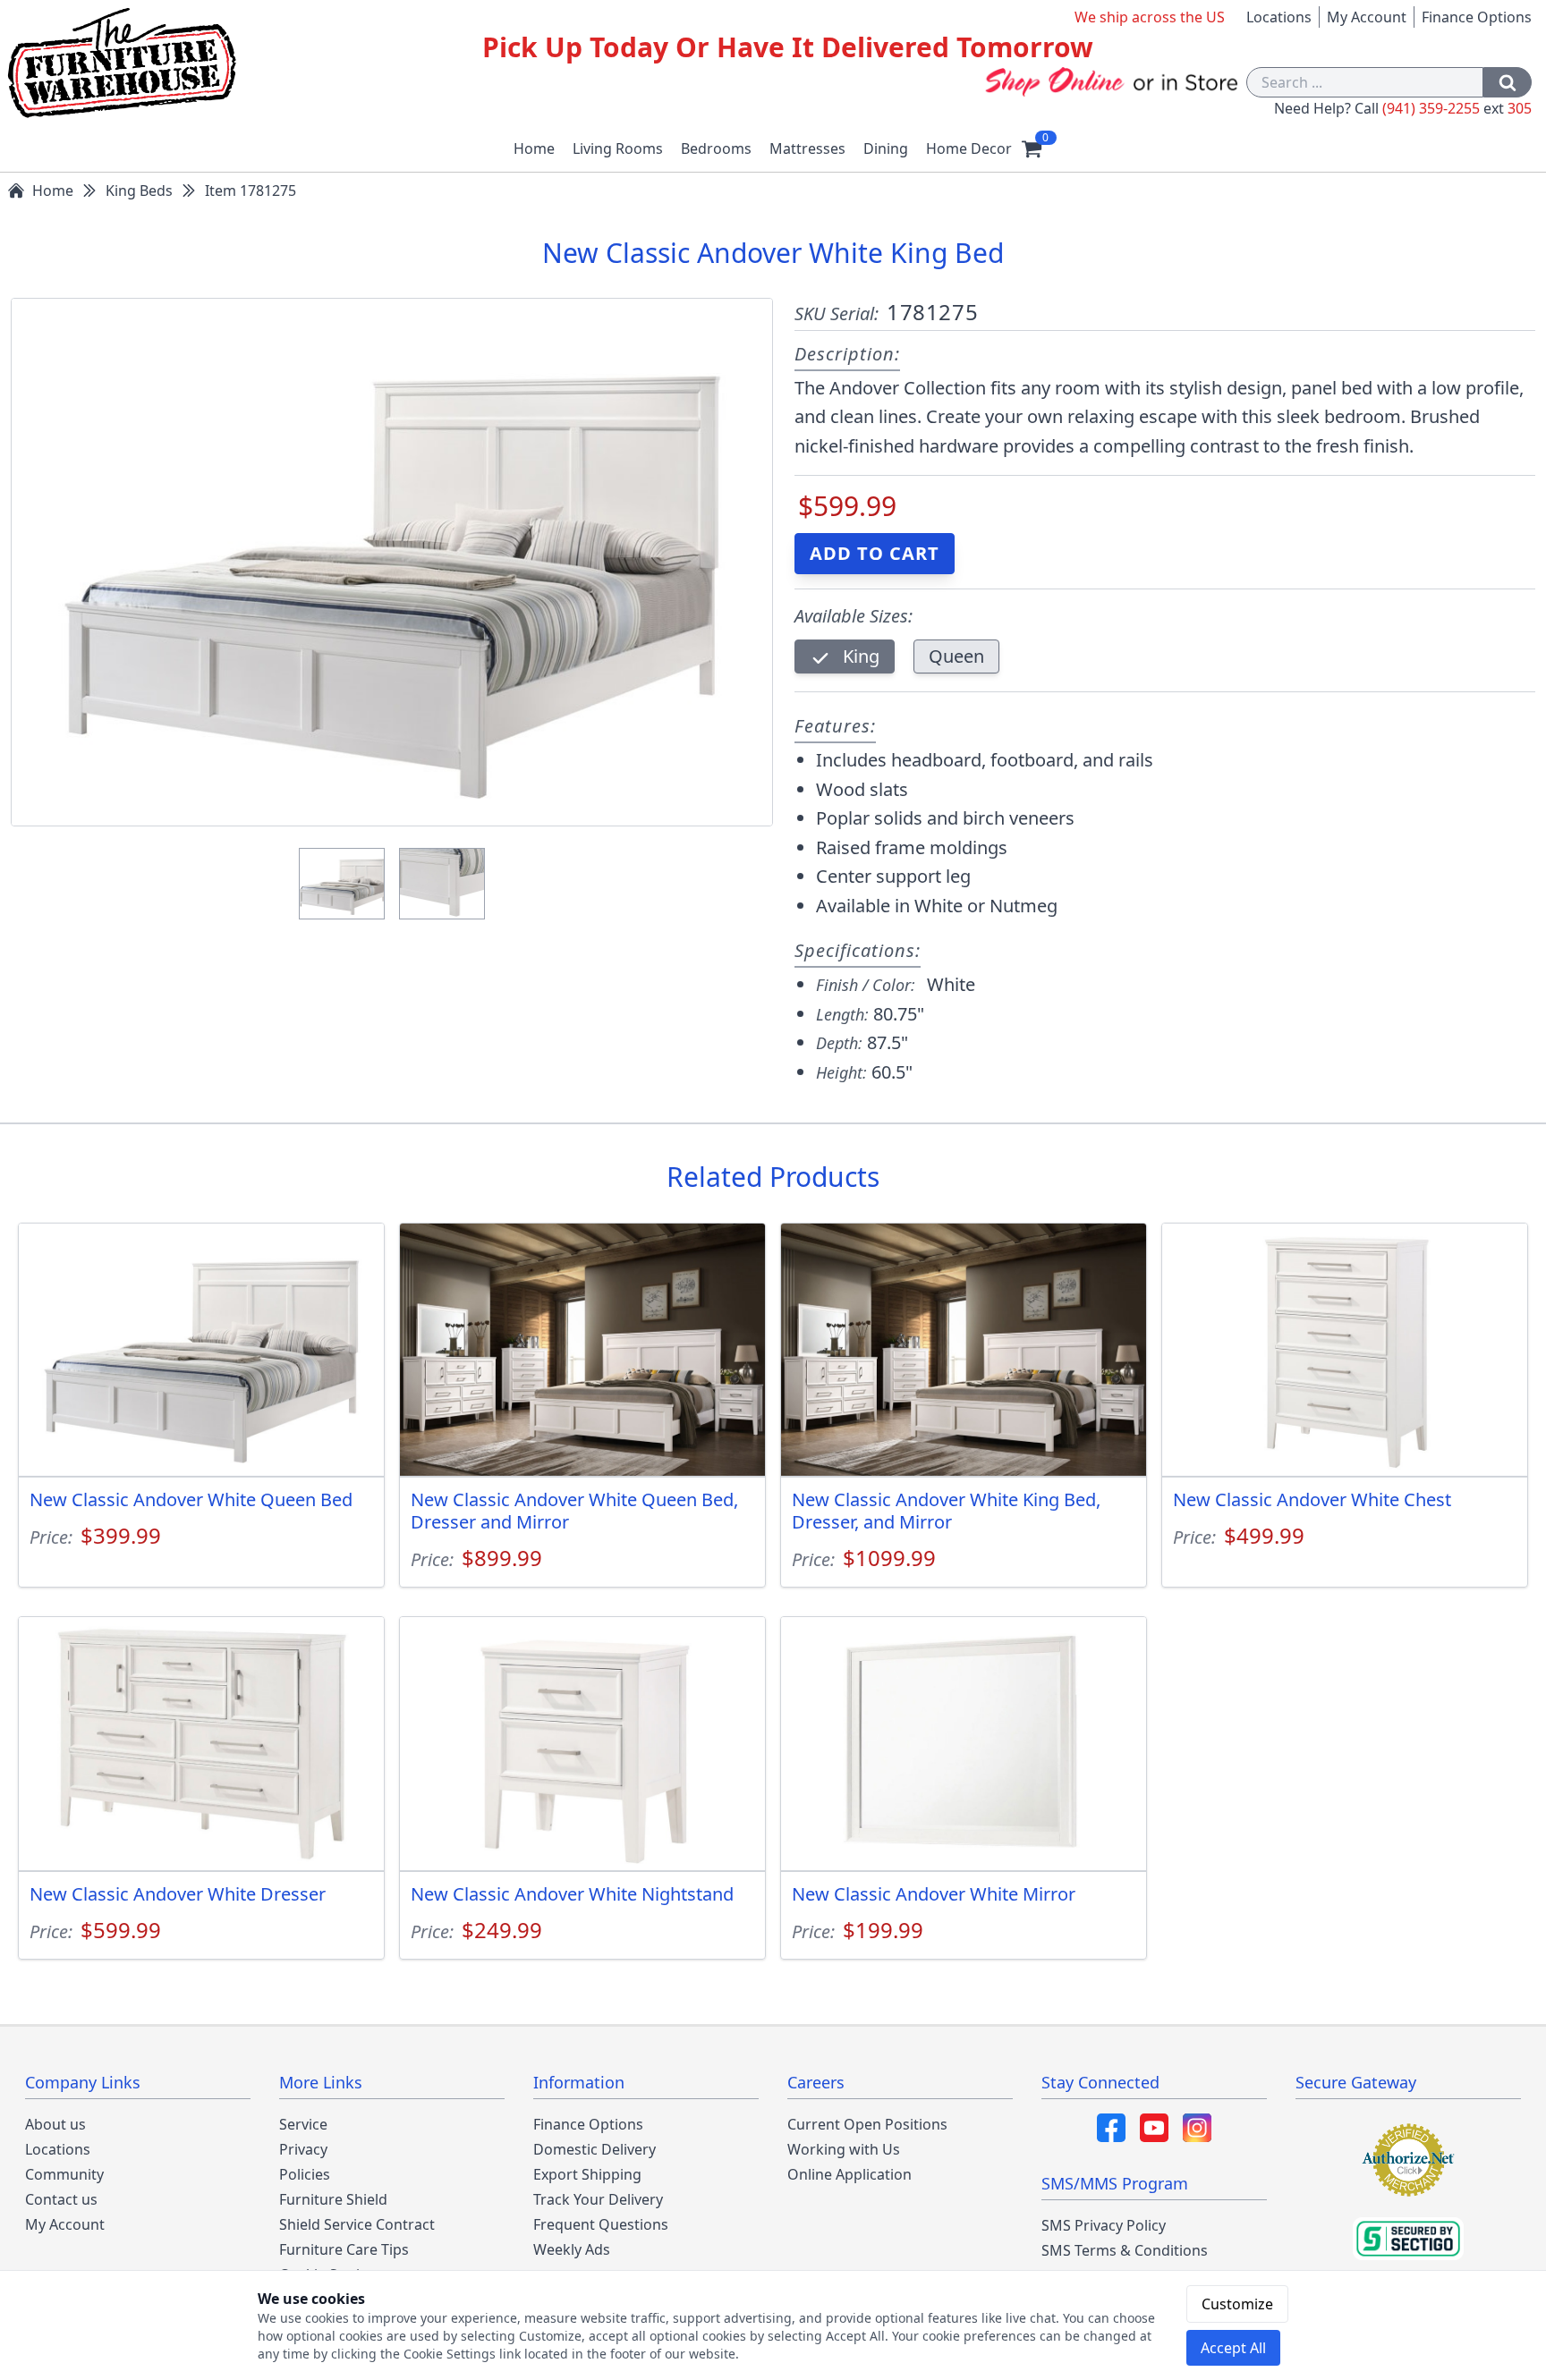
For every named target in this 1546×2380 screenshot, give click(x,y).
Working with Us (844, 2149)
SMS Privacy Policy (1104, 2225)
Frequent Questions (601, 2224)
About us (55, 2124)
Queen (956, 656)
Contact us (61, 2199)
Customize (1237, 2304)
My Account (1367, 17)
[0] (1032, 148)
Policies (305, 2174)
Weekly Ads (572, 2249)
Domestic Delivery (595, 2149)
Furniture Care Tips (344, 2249)
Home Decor (969, 148)
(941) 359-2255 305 (1457, 108)
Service (303, 2124)
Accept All (1233, 2348)
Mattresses (807, 148)
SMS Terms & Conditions (1125, 2250)
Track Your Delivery (598, 2199)
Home (534, 148)
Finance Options (1477, 17)
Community (64, 2174)
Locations (1279, 17)
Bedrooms (716, 148)
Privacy (303, 2149)
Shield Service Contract (357, 2224)
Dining (886, 148)
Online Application (849, 2174)
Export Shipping (587, 2174)
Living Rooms (618, 148)
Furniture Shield (333, 2199)
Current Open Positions (867, 2124)
